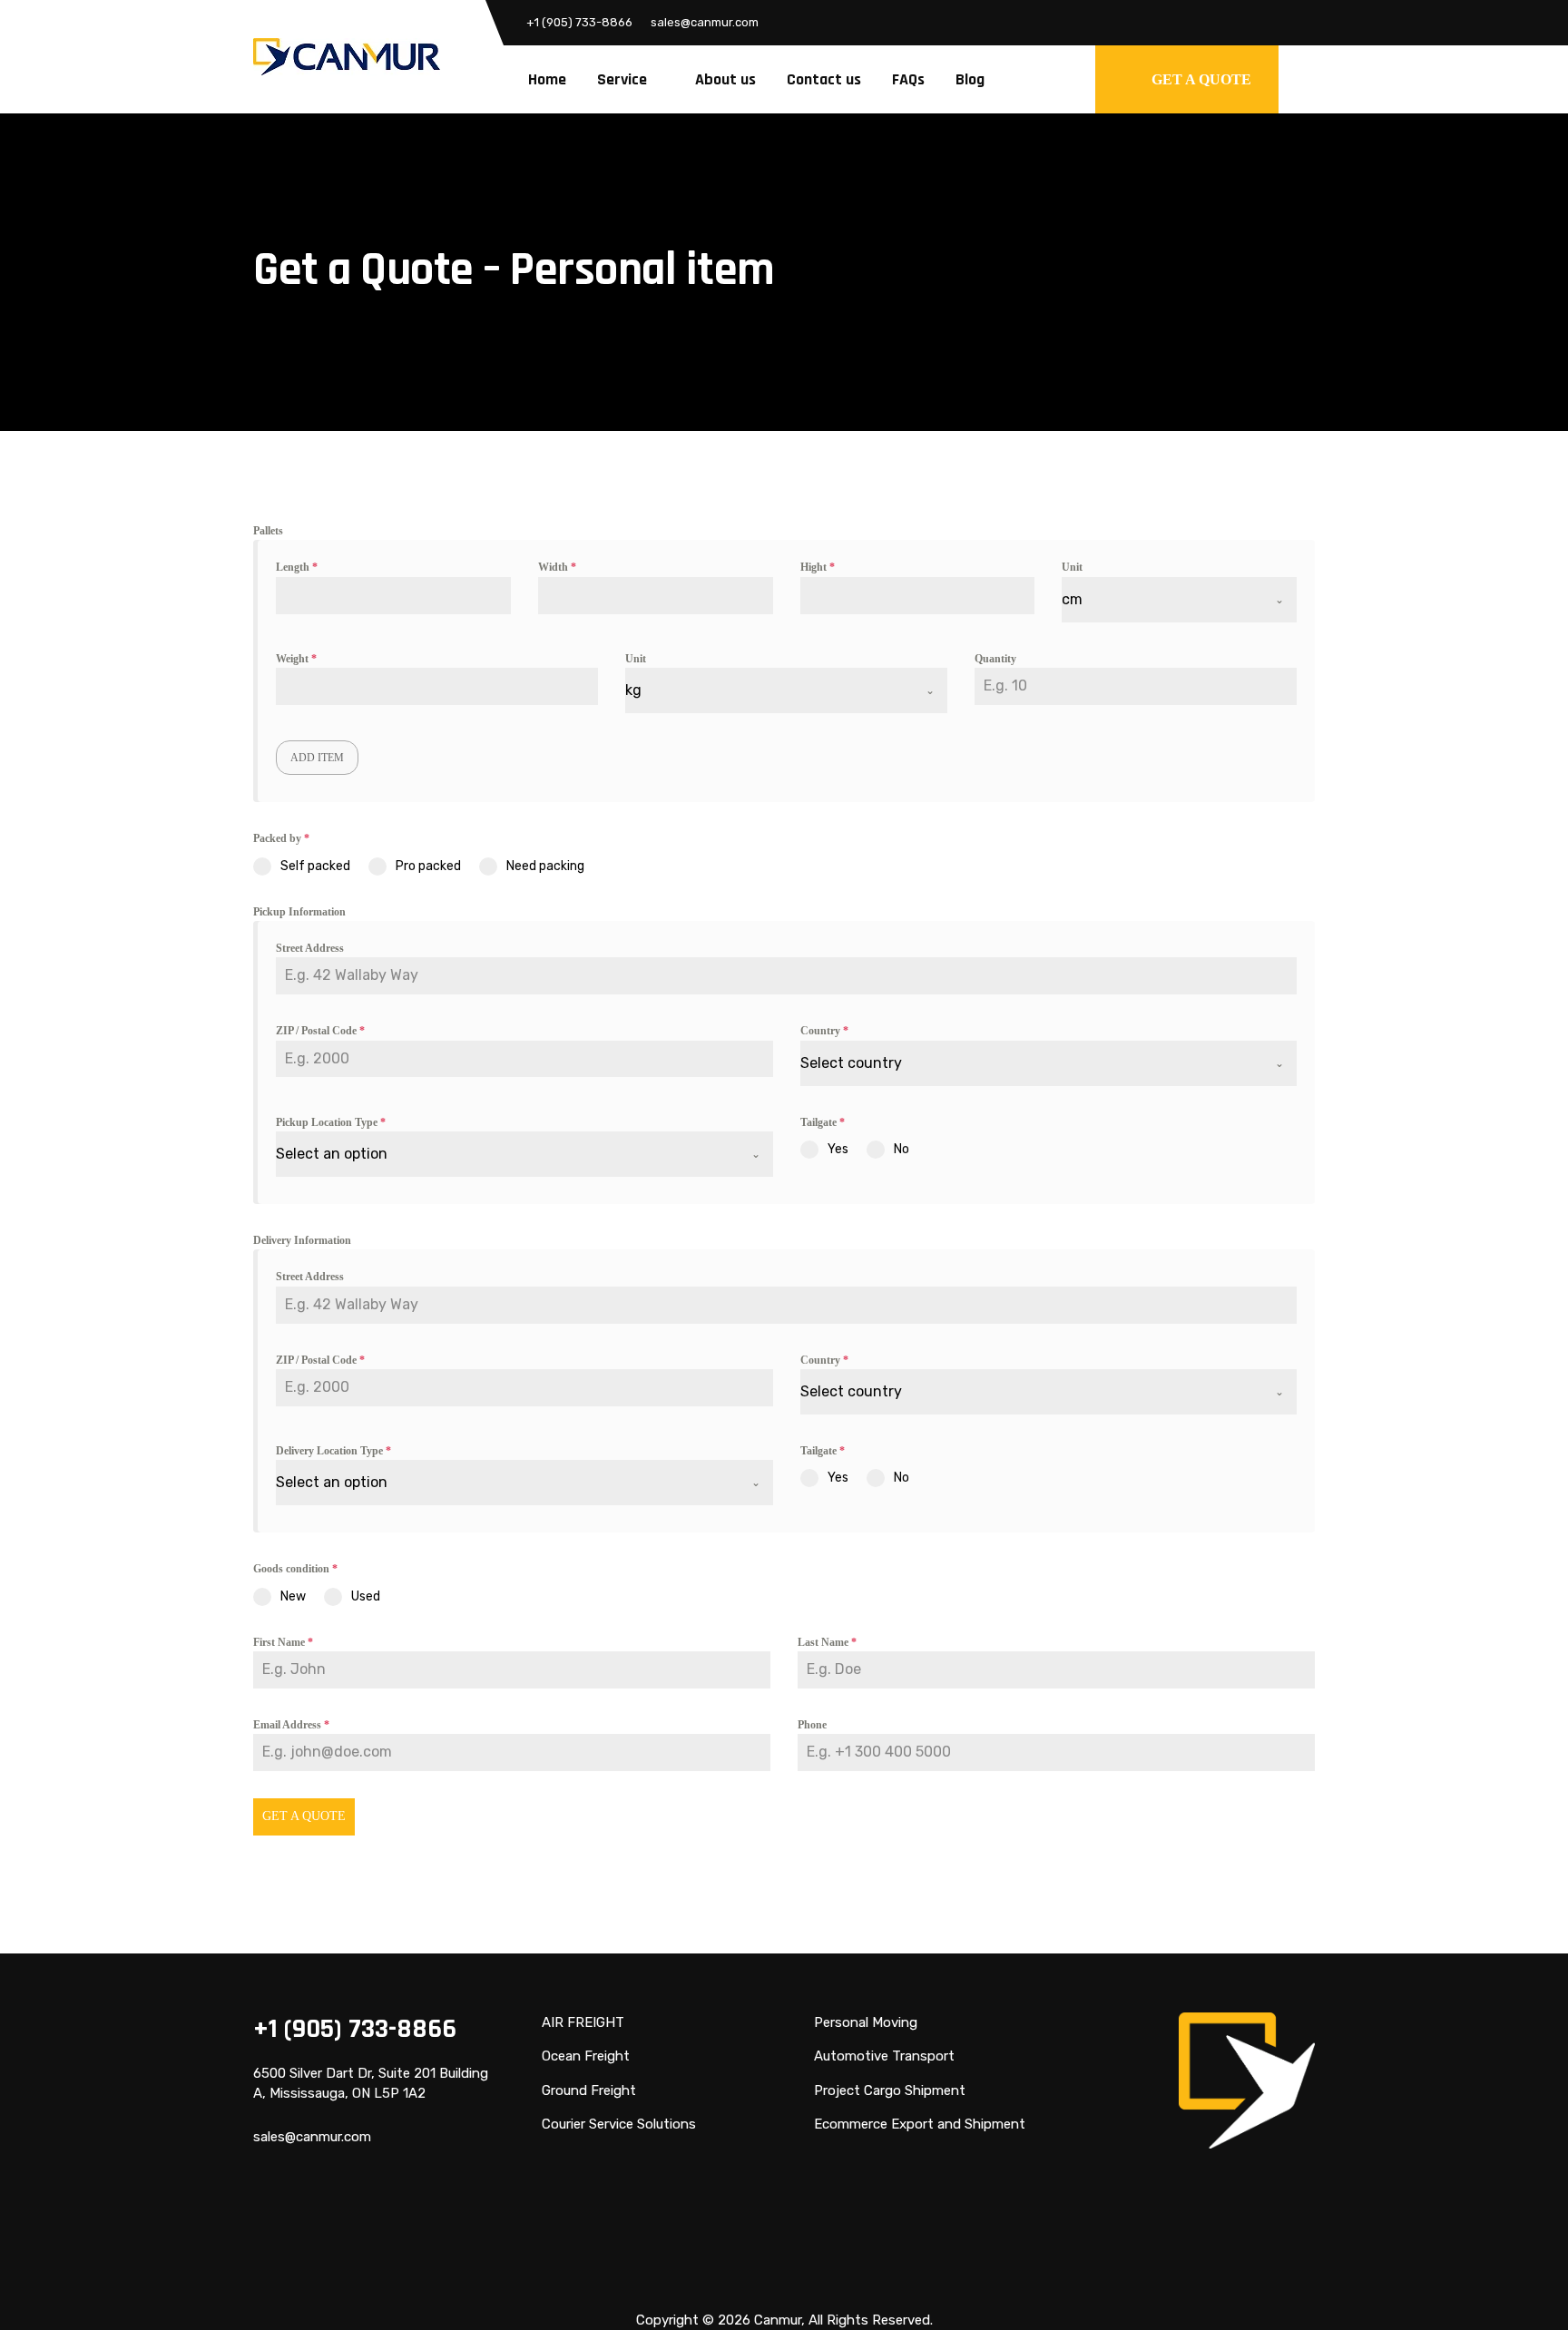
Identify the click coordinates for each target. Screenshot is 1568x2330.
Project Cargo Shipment (890, 2090)
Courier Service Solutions (619, 2124)
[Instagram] (1301, 23)
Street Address (310, 948)
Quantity (995, 659)
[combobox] (1179, 600)
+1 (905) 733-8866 (579, 22)
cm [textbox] (1072, 599)
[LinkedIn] (1267, 23)
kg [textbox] (633, 690)
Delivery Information (302, 1240)
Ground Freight (589, 2090)
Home (547, 79)
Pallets (268, 531)
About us (725, 79)
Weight (296, 659)
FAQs (908, 79)
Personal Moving (866, 2022)
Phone (812, 1725)
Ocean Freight (586, 2056)
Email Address (291, 1725)
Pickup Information (299, 912)
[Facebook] (1232, 23)
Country (824, 1031)
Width (557, 567)
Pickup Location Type (331, 1122)
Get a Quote (304, 1816)
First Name (283, 1642)
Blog (970, 79)
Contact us (824, 79)
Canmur (778, 2320)
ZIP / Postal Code (320, 1031)
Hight (818, 567)
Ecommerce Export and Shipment (920, 2124)
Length (297, 567)
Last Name (827, 1642)
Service (622, 79)
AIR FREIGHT (583, 2022)
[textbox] (1032, 1063)
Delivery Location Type (333, 1451)
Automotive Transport (884, 2056)
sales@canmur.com (705, 22)
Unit (1072, 567)
